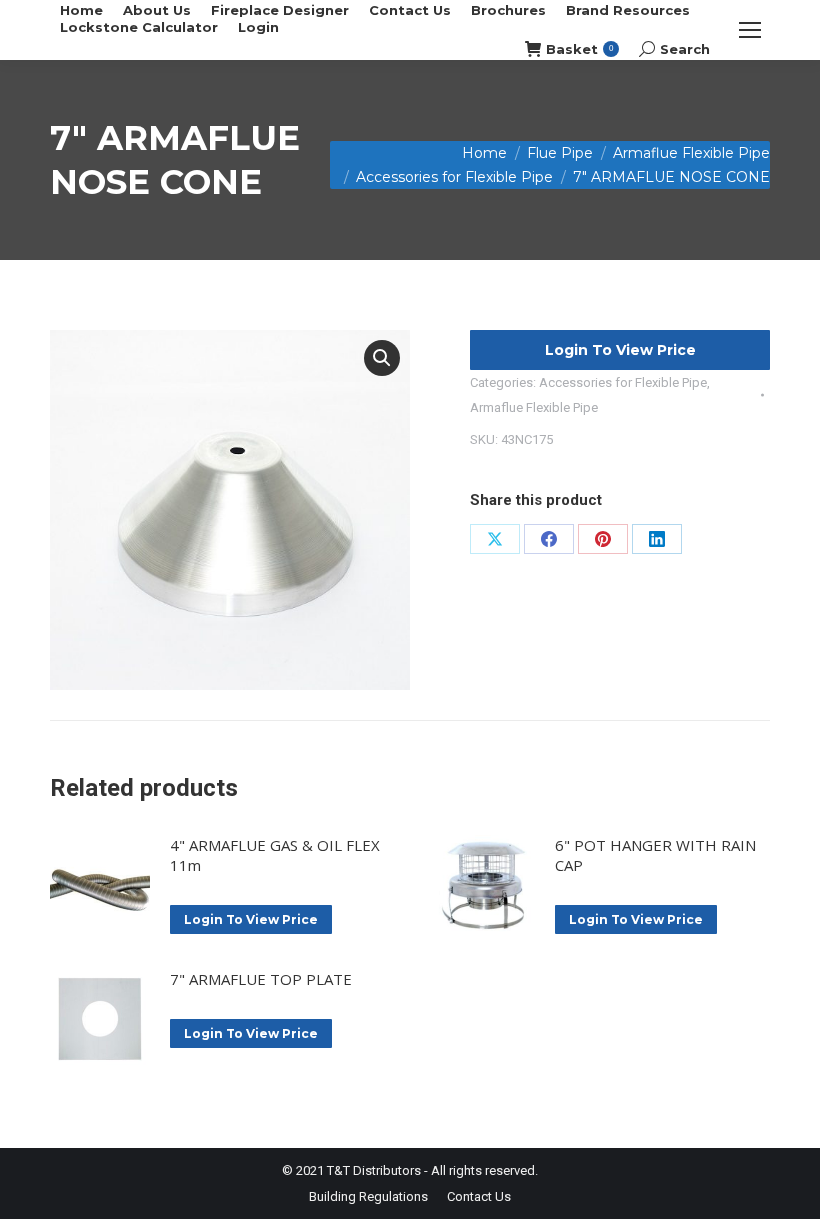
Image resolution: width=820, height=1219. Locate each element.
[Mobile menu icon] (750, 30)
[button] (382, 358)
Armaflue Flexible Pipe (534, 407)
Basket (579, 49)
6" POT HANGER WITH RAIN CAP (655, 855)
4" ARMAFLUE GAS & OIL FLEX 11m (275, 855)
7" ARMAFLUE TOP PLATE (261, 979)
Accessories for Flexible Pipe (623, 382)
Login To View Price (620, 350)
